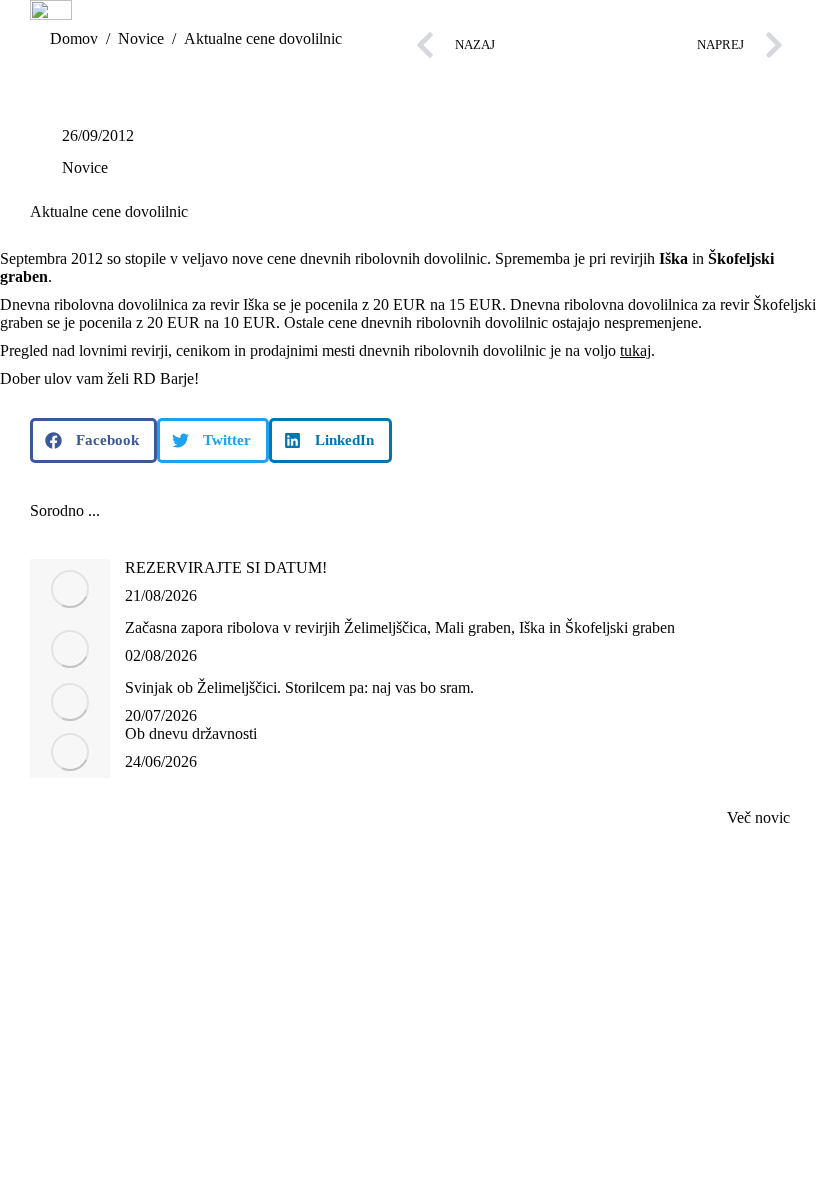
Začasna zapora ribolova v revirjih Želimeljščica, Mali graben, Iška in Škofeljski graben (400, 627)
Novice (85, 167)
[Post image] (70, 589)
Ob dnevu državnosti (191, 733)
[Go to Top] (790, 1150)
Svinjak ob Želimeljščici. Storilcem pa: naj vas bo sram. (299, 687)
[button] (93, 440)
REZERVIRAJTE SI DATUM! (226, 567)
